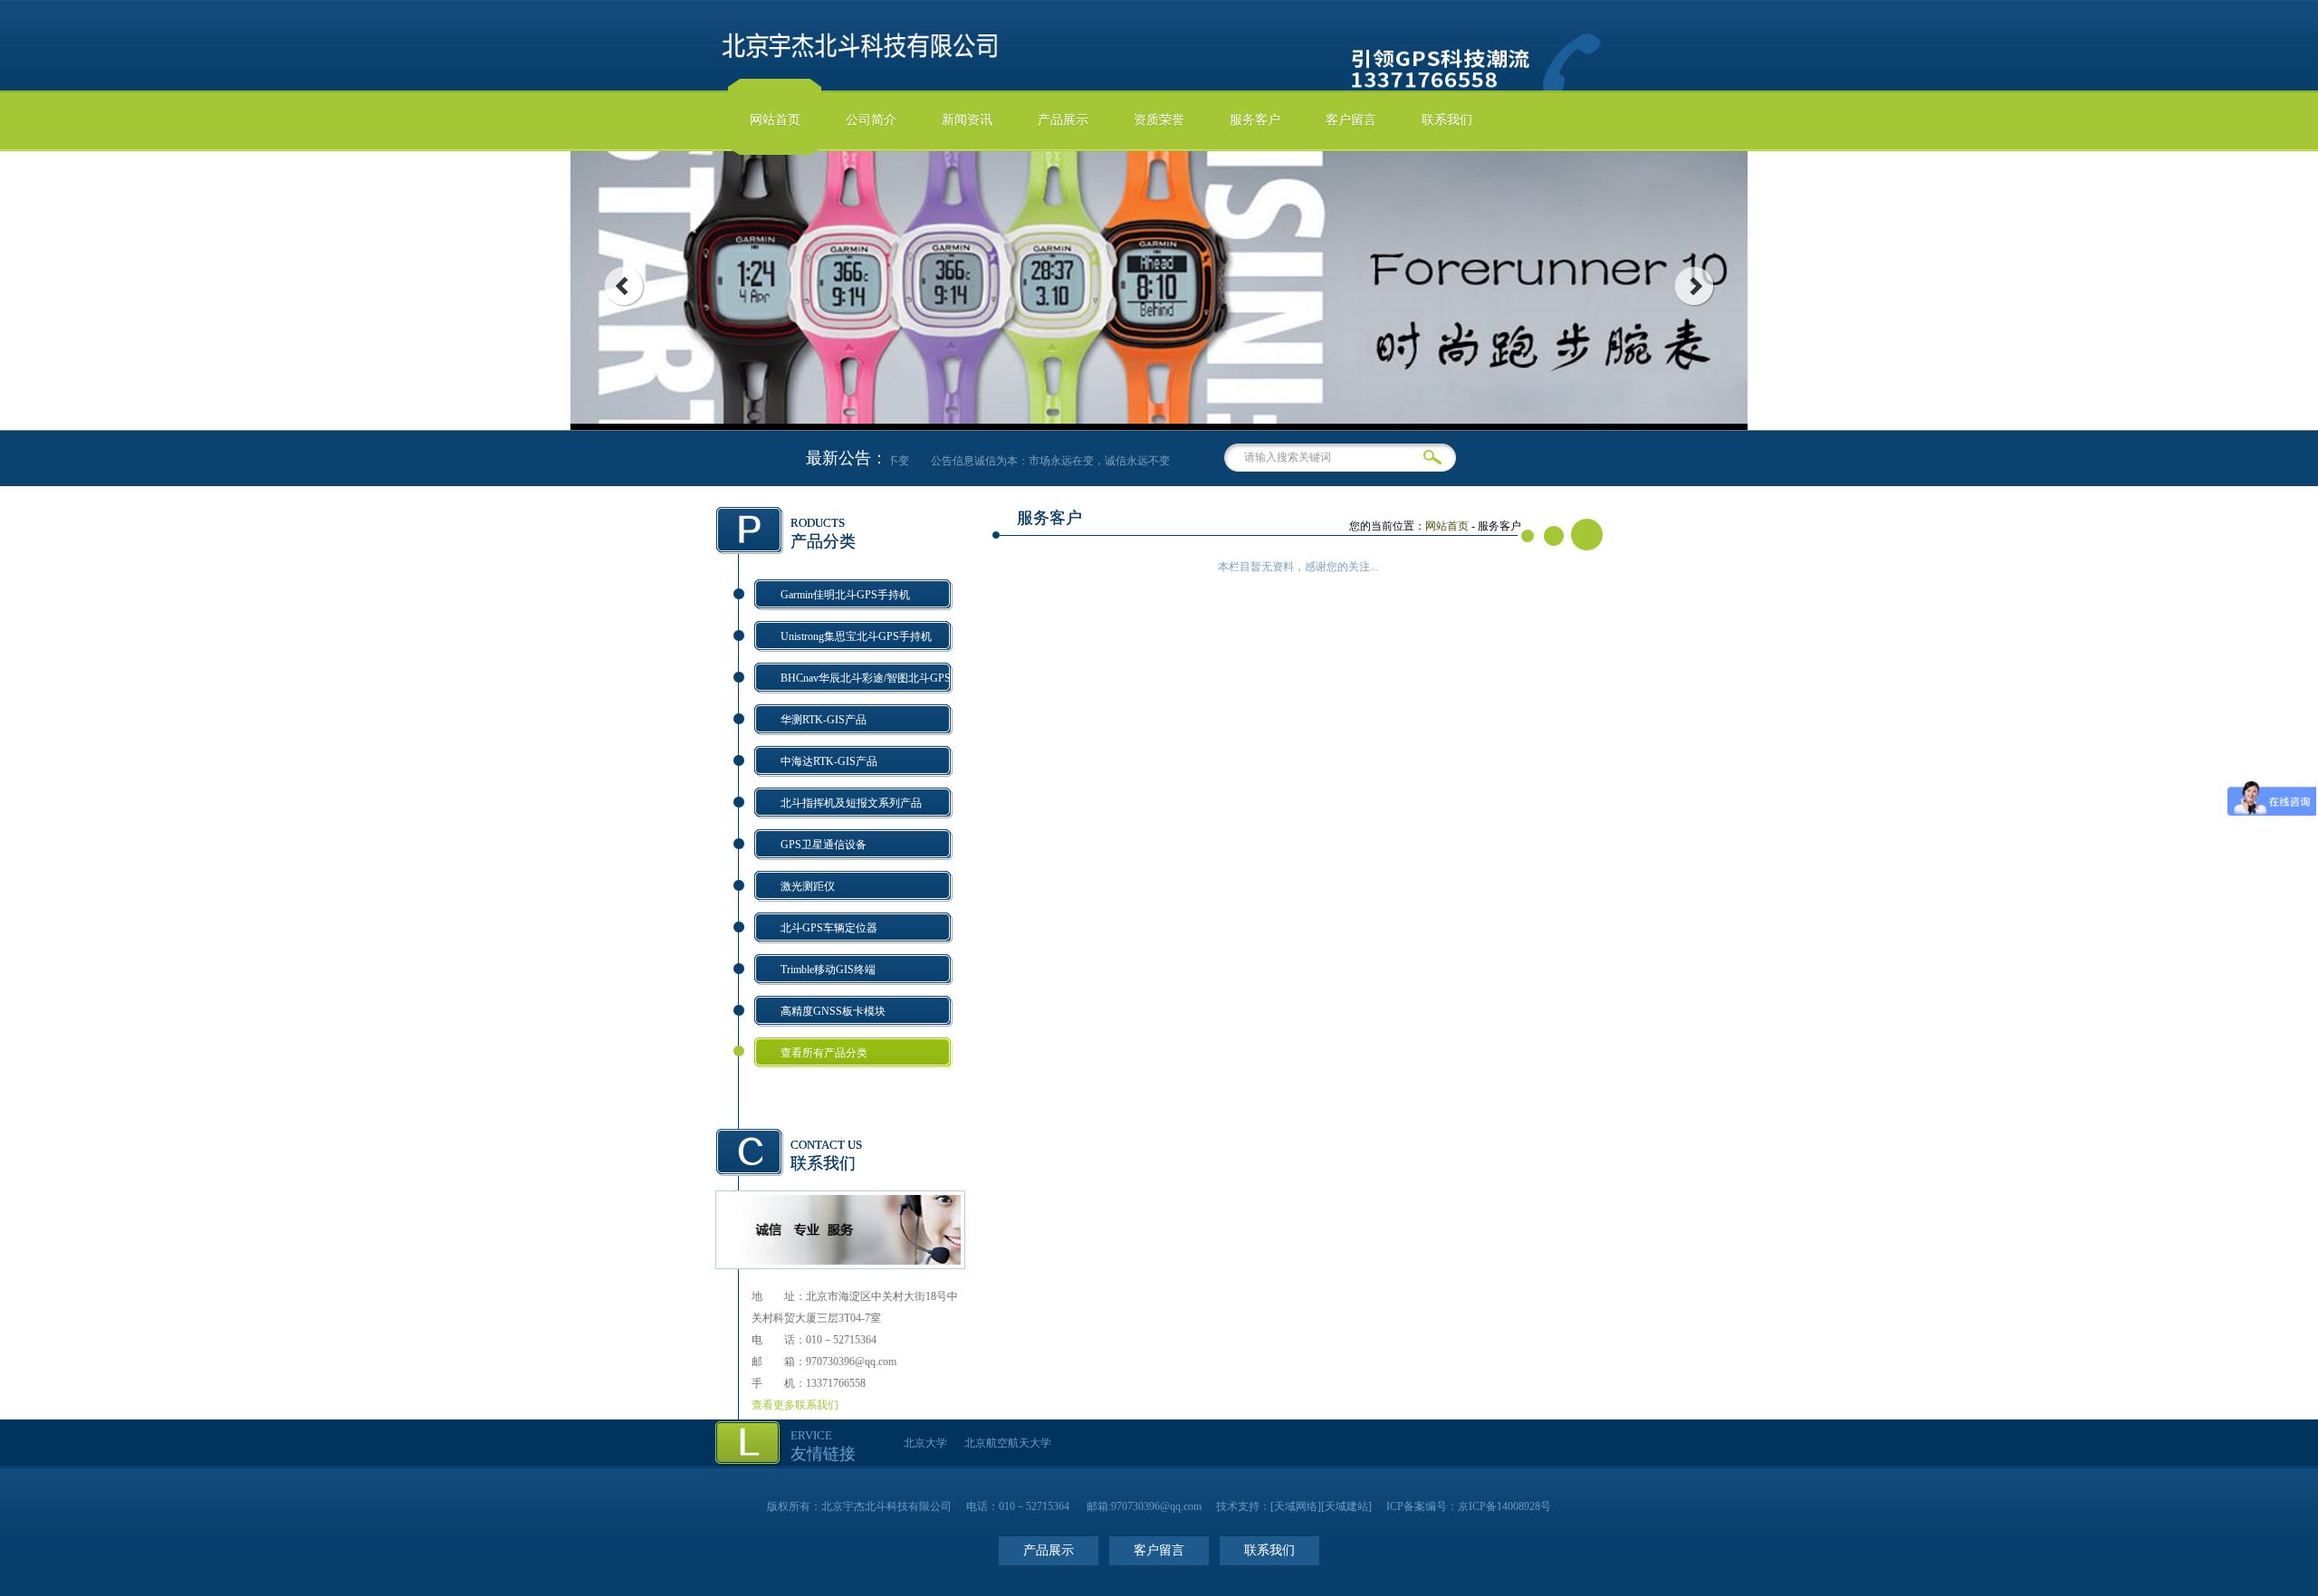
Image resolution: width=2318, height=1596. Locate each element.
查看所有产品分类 (824, 1053)
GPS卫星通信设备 (824, 845)
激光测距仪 (808, 886)
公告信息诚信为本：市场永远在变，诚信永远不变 (1038, 461)
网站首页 (775, 120)
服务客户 (1255, 120)
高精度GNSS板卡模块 (833, 1011)
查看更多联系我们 (795, 1405)
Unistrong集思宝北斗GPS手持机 (856, 636)
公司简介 (871, 120)
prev (623, 286)
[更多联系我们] (840, 1261)
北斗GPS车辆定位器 (829, 928)
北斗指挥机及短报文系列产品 (851, 803)
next (1695, 286)
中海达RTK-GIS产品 (829, 761)
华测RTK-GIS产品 (824, 720)
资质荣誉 (1159, 120)
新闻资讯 (967, 120)
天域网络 (1296, 1506)
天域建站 (1346, 1506)
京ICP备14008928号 (1504, 1506)
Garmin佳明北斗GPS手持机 (845, 595)
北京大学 (925, 1443)
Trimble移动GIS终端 (828, 970)
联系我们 (1447, 120)
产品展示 (1063, 120)
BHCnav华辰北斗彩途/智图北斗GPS (866, 678)
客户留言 (1351, 120)
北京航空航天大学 (1008, 1443)
